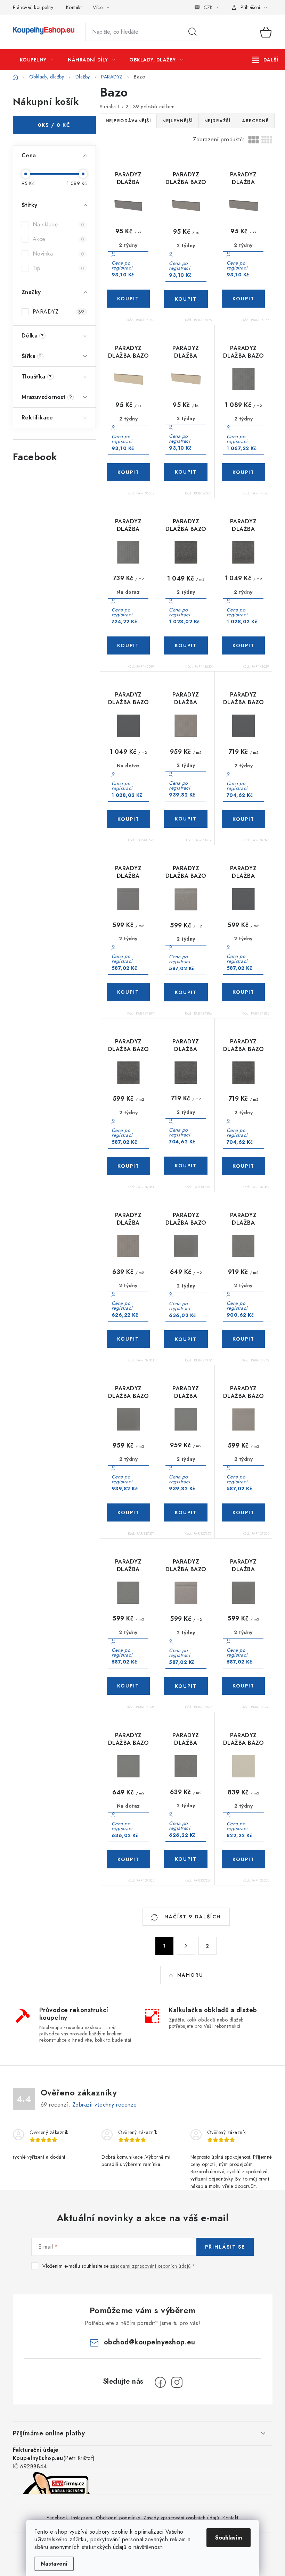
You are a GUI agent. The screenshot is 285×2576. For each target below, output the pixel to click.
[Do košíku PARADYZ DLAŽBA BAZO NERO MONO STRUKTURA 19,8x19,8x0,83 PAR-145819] (128, 645)
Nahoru (190, 1975)
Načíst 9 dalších (192, 1917)
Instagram (82, 2518)
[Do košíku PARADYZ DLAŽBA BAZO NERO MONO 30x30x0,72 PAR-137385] (243, 992)
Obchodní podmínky (118, 2518)
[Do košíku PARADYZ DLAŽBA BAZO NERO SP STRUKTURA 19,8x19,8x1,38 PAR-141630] (186, 645)
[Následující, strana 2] (186, 1946)
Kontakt (74, 7)
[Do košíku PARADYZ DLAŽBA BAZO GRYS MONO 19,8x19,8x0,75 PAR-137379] (186, 1339)
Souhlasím (229, 2538)
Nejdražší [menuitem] (218, 121)
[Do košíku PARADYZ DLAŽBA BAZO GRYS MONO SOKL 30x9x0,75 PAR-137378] (186, 299)
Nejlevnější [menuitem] (178, 121)
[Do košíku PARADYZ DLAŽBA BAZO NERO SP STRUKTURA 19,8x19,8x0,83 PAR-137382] (244, 1166)
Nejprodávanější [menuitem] (128, 121)
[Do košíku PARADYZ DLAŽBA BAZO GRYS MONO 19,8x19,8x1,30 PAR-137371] (129, 1512)
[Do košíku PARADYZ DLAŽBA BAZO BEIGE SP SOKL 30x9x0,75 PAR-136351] (186, 472)
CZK (208, 7)
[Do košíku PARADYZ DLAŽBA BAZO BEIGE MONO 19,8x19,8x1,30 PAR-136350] (244, 1859)
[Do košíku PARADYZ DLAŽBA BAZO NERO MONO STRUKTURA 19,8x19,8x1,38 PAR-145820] (244, 472)
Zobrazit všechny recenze (105, 2105)
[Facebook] (160, 2382)
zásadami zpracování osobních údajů (150, 2266)
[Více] (265, 60)
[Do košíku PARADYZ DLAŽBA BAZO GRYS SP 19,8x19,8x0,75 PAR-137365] (129, 1859)
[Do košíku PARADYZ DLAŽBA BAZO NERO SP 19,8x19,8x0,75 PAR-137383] (186, 1166)
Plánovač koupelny (33, 7)
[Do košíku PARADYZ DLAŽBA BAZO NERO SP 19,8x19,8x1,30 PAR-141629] (243, 645)
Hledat (193, 32)
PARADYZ (59, 312)
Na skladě (59, 224)
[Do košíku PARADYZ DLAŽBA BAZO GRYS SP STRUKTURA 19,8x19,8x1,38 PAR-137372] (243, 1339)
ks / (54, 125)
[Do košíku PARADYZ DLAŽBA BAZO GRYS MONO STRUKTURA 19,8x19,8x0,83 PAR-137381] (128, 1339)
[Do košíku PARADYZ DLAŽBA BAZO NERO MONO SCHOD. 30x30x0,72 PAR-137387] (128, 992)
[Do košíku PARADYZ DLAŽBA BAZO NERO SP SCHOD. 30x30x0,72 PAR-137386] (186, 992)
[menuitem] (37, 60)
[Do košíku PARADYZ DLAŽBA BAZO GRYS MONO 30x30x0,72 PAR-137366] (243, 1686)
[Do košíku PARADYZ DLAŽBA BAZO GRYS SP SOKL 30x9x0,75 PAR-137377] (243, 299)
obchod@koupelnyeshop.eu (150, 2342)
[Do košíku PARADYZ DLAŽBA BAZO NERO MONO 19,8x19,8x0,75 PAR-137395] (244, 819)
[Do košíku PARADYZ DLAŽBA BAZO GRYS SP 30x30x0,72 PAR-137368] (128, 1686)
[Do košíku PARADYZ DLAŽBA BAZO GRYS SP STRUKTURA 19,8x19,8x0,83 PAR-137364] (186, 1859)
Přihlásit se (225, 2247)
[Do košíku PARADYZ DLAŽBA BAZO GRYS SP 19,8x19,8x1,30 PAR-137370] (186, 1512)
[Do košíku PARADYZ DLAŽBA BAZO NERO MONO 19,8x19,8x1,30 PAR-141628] (129, 819)
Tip (59, 268)
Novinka (59, 254)
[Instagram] (177, 2382)
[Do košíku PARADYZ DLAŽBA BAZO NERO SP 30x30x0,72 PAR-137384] (129, 1166)
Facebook (57, 2518)
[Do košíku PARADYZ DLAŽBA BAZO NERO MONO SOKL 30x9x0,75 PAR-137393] (128, 299)
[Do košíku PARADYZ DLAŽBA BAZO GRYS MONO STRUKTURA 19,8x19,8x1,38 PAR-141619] (186, 819)
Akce (59, 239)
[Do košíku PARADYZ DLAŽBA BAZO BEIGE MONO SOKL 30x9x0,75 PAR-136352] (129, 472)
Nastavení (54, 2564)
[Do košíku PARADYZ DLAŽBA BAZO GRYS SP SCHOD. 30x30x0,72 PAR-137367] (186, 1686)
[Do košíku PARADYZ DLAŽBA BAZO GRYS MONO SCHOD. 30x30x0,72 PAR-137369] (244, 1512)
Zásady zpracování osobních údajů (181, 2518)
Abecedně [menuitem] (255, 121)
